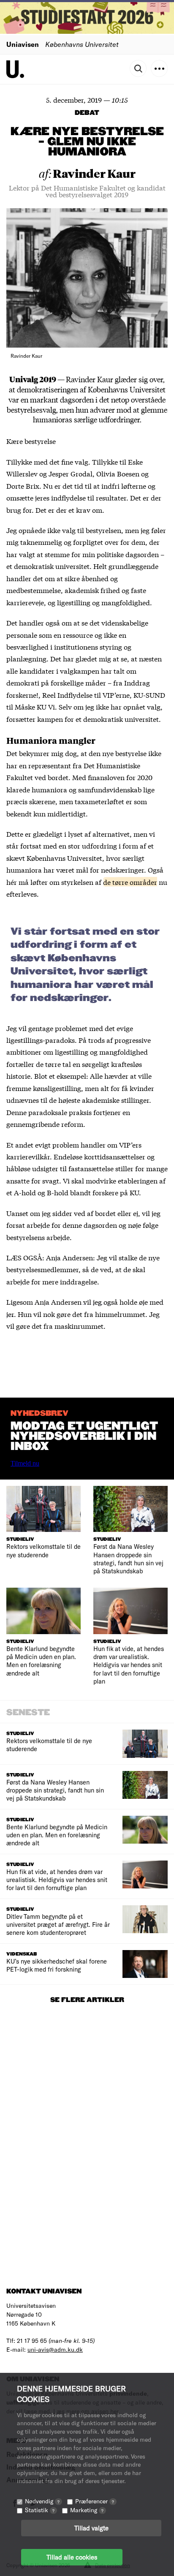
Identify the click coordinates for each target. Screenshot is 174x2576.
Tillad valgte (91, 2528)
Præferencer (95, 2501)
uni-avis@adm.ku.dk (55, 2349)
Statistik (40, 2510)
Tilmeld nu (25, 1463)
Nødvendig (42, 2501)
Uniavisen (23, 44)
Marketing (87, 2510)
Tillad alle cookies (72, 2557)
